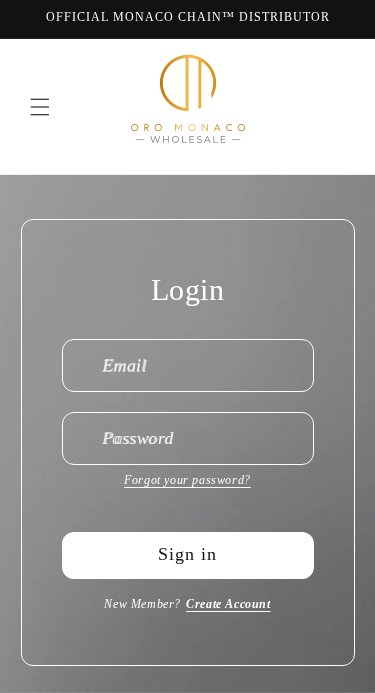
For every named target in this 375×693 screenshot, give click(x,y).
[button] (40, 107)
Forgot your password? (187, 480)
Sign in (187, 554)
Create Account (228, 604)
